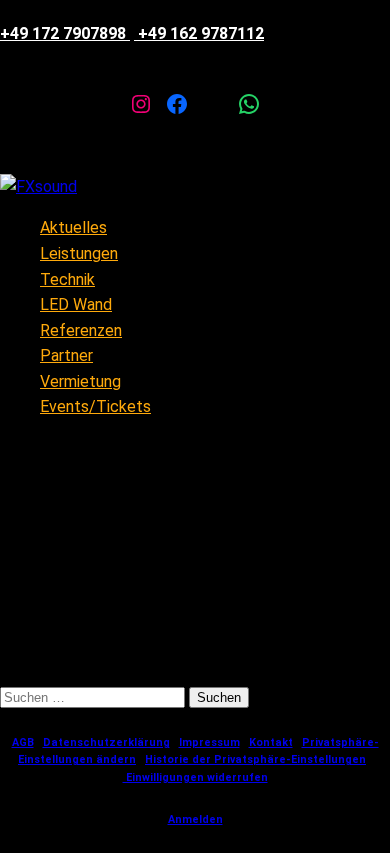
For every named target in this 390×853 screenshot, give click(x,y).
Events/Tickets (95, 406)
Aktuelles (73, 227)
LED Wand (76, 304)
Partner (66, 355)
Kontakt (271, 742)
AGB (23, 742)
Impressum (209, 742)
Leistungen (79, 253)
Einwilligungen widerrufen (195, 777)
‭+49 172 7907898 (63, 33)
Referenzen (81, 330)
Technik (67, 279)
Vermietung (80, 381)
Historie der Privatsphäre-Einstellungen (255, 759)
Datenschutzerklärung (106, 742)
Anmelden (195, 819)
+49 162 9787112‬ (199, 33)
